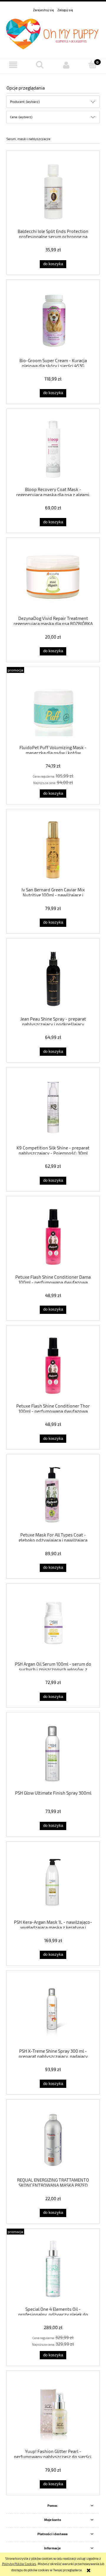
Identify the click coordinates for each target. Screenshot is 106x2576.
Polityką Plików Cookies (19, 2564)
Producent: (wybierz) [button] (25, 102)
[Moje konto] (66, 65)
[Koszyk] (93, 65)
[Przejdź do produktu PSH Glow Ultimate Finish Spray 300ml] (53, 1753)
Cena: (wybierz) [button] (21, 117)
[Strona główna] (53, 33)
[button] (13, 65)
